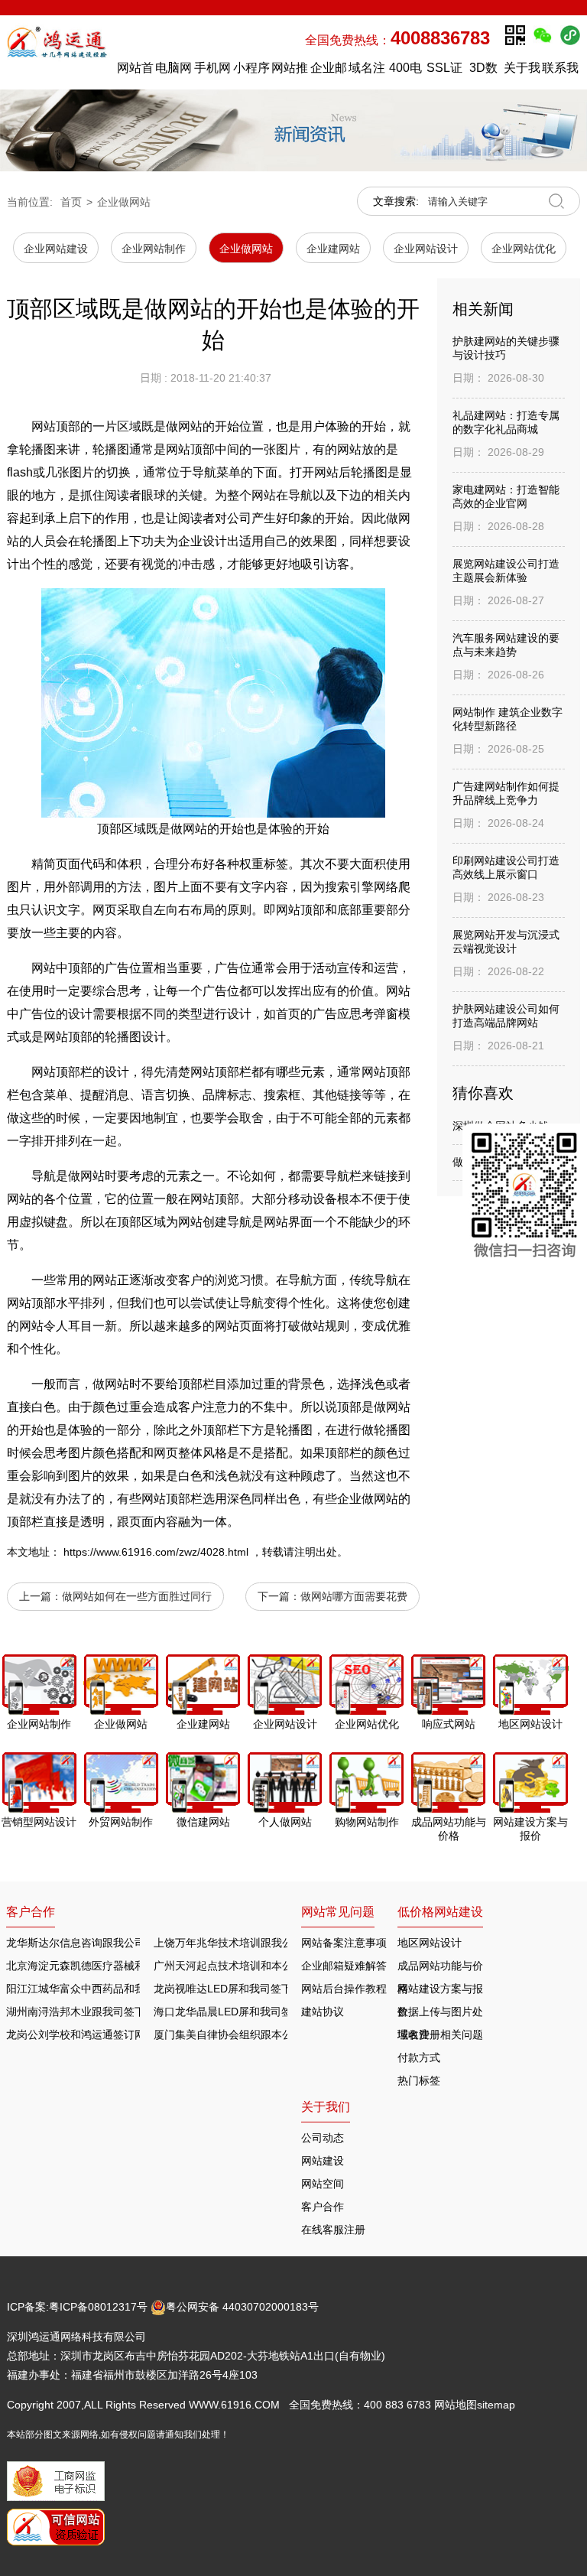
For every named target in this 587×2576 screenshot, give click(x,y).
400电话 (405, 72)
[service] (525, 1198)
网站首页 (135, 72)
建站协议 (323, 2012)
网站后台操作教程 (344, 1989)
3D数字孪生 (483, 72)
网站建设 (323, 2161)
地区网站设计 (430, 1943)
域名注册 (367, 72)
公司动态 (323, 2138)
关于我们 (522, 72)
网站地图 (456, 2405)
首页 (71, 202)
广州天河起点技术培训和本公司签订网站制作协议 (271, 1966)
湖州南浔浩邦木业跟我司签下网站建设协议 (108, 2012)
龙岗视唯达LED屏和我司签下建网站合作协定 (260, 1989)
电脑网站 (174, 72)
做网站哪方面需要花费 (354, 1596)
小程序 (251, 68)
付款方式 (419, 2057)
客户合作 (323, 2207)
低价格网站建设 (440, 1912)
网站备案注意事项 (344, 1943)
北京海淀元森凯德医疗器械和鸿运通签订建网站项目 (129, 1966)
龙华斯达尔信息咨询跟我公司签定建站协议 (108, 1943)
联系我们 (560, 72)
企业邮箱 (329, 72)
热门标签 (419, 2080)
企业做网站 (124, 202)
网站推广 (290, 72)
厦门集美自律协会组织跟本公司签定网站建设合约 (271, 2034)
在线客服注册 (333, 2230)
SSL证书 (444, 72)
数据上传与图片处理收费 (440, 2014)
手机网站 (212, 72)
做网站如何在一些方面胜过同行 (137, 1596)
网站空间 (323, 2184)
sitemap (496, 2405)
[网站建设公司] (58, 52)
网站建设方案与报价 (440, 1991)
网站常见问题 (338, 1912)
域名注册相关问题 (440, 2034)
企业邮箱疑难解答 (344, 1966)
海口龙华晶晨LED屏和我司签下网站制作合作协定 (271, 2012)
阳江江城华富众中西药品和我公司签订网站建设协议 (129, 1989)
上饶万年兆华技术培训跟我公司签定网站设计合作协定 (282, 1943)
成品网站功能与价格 (440, 1968)
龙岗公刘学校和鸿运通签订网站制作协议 (102, 2034)
